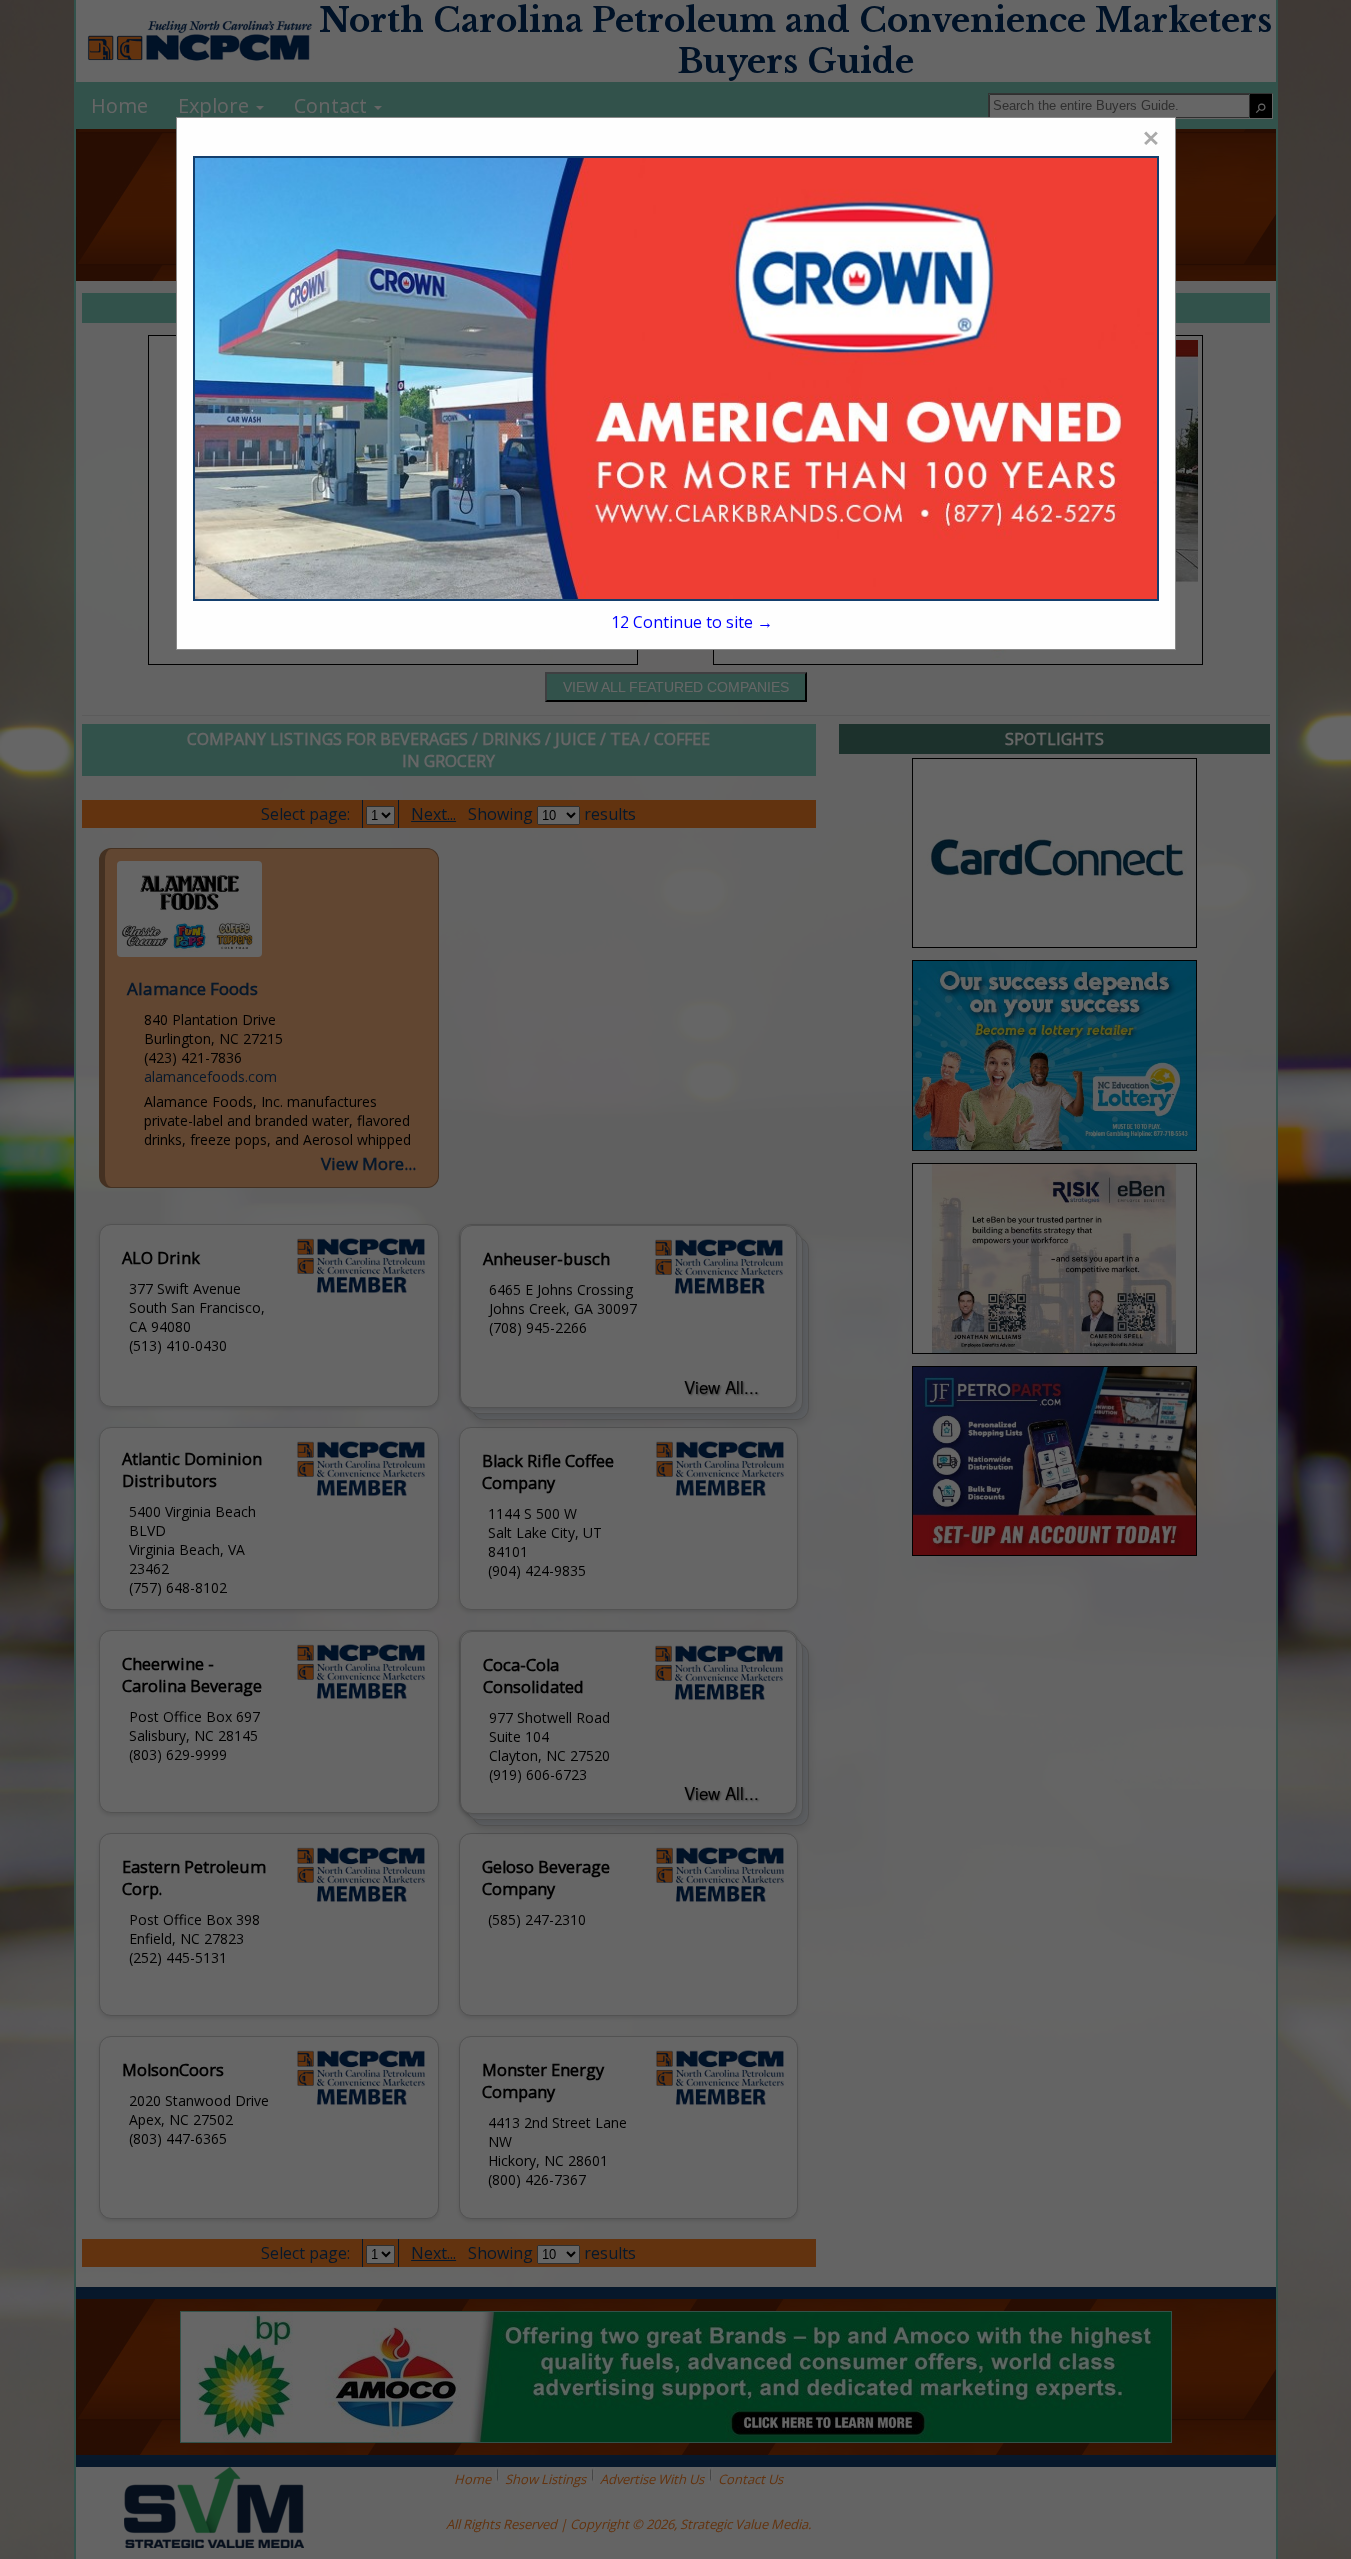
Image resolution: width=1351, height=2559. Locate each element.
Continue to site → (692, 622)
